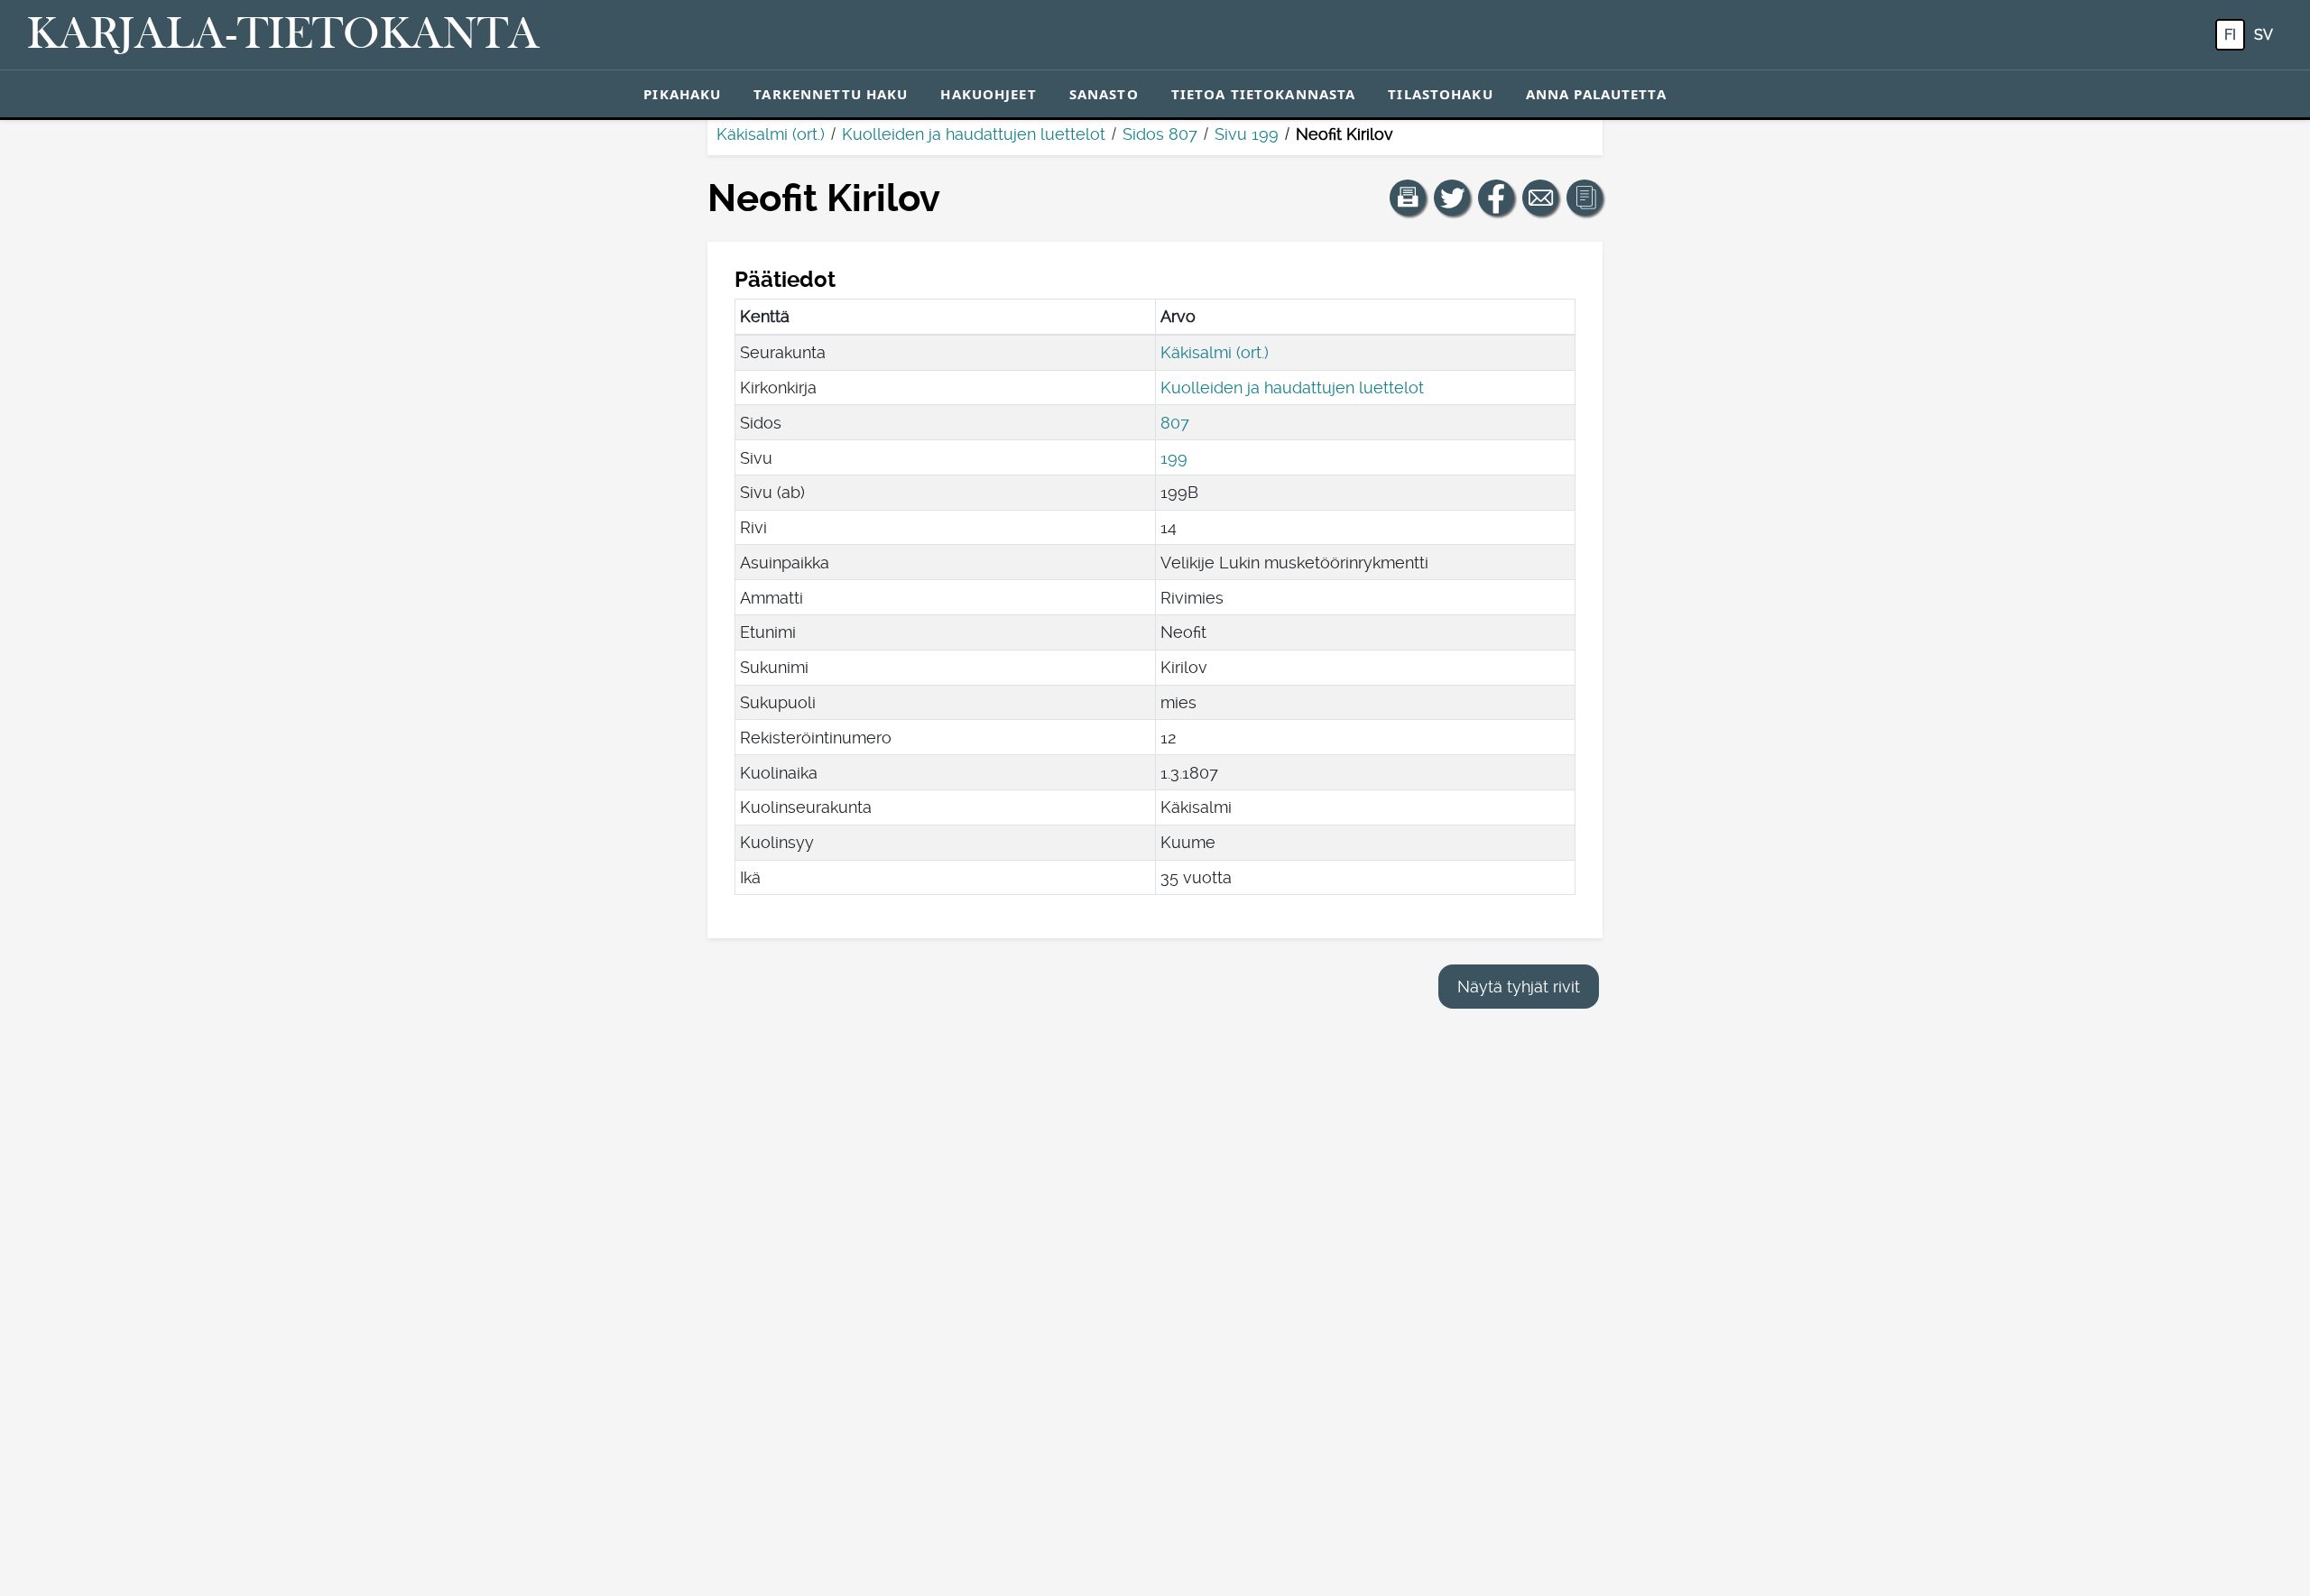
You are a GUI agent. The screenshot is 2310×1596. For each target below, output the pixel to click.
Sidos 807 (1160, 134)
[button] (1408, 198)
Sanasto (1104, 94)
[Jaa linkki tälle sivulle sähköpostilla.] (1540, 198)
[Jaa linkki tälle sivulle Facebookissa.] (1496, 198)
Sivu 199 (1247, 134)
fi (2230, 35)
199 (1174, 458)
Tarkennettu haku (831, 94)
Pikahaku (682, 94)
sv (2264, 35)
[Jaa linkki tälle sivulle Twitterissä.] (1452, 198)
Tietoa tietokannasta (1264, 94)
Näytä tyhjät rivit (1519, 987)
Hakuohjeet (988, 94)
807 (1175, 423)
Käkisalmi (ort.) (771, 134)
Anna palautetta (1596, 94)
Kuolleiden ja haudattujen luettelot (974, 134)
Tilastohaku (1440, 94)
